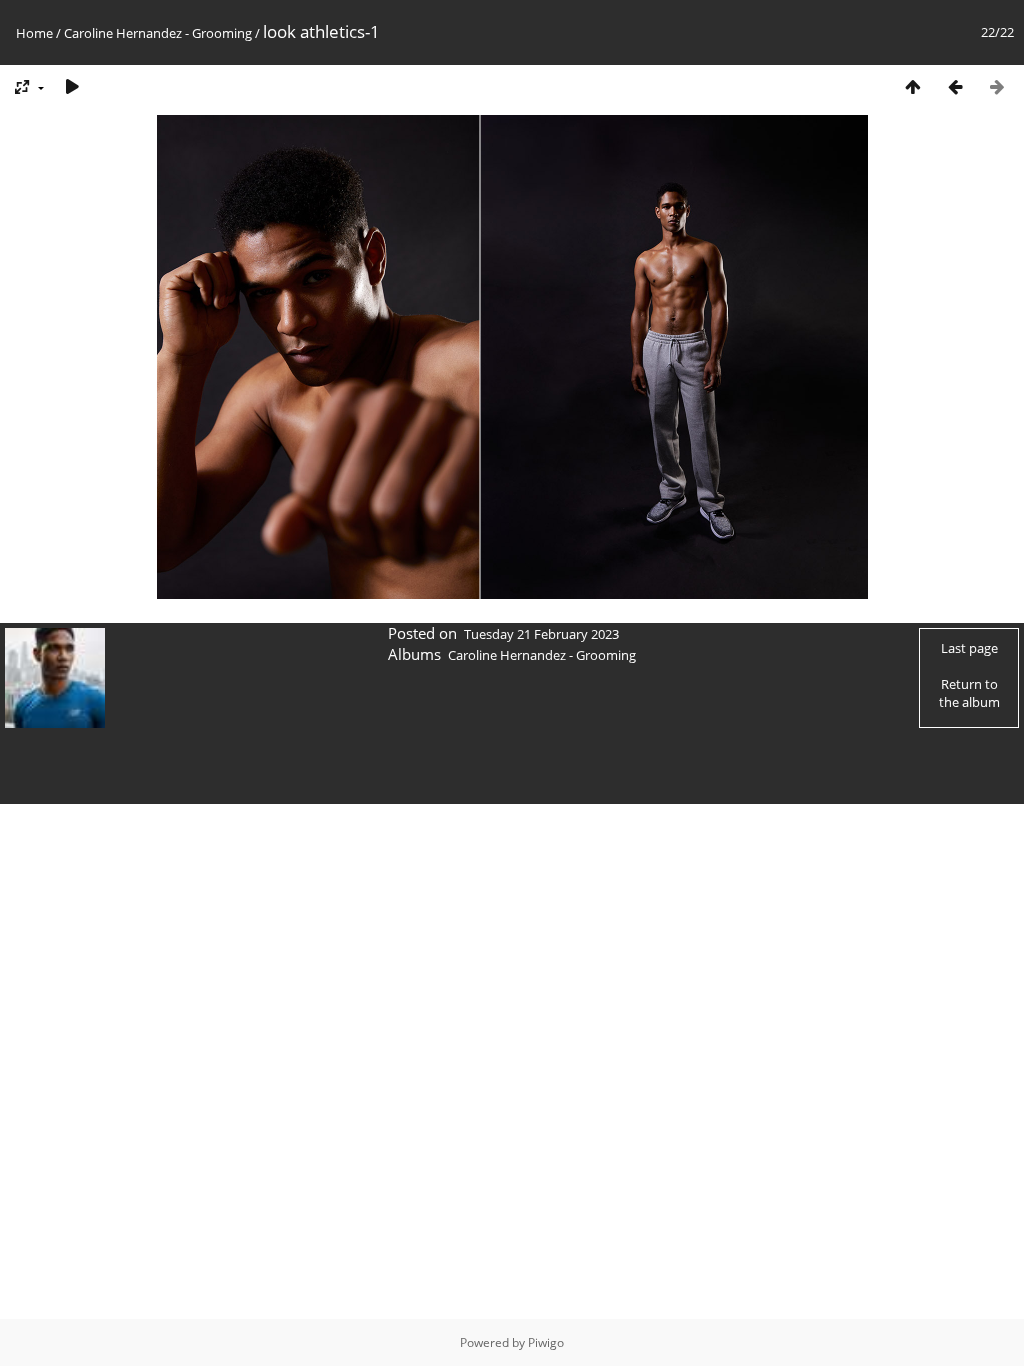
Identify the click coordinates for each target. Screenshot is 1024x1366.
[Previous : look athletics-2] (955, 86)
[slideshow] (72, 86)
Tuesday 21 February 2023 (541, 634)
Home (34, 33)
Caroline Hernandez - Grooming (158, 33)
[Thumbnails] (913, 86)
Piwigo (546, 1342)
